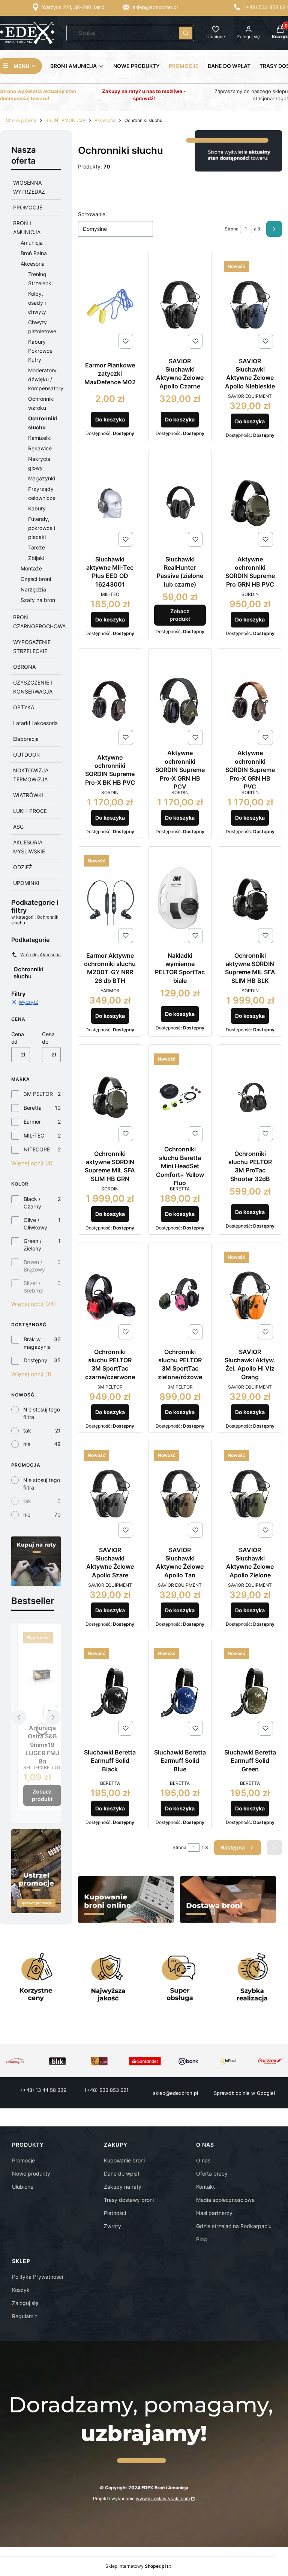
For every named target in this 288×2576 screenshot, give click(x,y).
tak (27, 1430)
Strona (232, 229)
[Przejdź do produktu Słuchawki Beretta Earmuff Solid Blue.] (180, 1692)
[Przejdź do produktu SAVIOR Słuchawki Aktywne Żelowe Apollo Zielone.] (250, 1494)
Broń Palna (34, 253)
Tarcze (37, 547)
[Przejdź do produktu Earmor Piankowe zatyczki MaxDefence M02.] (110, 305)
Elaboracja (26, 739)
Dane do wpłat (122, 2173)
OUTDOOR (26, 755)
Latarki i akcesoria (35, 723)
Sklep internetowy (136, 2566)
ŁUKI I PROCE (30, 811)
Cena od (18, 1038)
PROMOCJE (28, 207)
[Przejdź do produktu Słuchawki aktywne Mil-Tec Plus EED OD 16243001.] (110, 503)
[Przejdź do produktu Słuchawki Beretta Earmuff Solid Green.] (250, 1692)
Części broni (36, 579)
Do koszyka (110, 419)
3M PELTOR (38, 1094)
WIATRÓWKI (28, 795)
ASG (18, 827)
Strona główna (21, 120)
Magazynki (42, 478)
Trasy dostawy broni (129, 2200)
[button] (186, 33)
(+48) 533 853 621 (266, 7)
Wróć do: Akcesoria (40, 955)
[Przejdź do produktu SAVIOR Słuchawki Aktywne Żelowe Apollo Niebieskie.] (250, 305)
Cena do (48, 1038)
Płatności (115, 2213)
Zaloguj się (25, 2303)
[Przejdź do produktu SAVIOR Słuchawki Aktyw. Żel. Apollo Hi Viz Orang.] (250, 1296)
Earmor (32, 1122)
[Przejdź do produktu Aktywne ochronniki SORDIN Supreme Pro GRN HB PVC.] (250, 503)
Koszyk (21, 2290)
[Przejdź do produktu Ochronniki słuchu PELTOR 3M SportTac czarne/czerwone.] (110, 1296)
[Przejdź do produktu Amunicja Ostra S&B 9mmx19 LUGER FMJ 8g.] (42, 1676)
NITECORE (37, 1149)
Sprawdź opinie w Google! (244, 2093)
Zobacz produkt (42, 1795)
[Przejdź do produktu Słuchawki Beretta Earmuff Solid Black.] (110, 1692)
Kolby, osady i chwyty (37, 303)
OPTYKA (24, 707)
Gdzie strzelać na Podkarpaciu (234, 2226)
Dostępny (35, 1360)
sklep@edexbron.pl (155, 7)
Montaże (31, 568)
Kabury (37, 508)
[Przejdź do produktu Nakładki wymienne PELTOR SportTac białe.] (180, 899)
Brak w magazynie (37, 1343)
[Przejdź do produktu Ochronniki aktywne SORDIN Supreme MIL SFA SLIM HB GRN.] (110, 1098)
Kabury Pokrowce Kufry (40, 351)
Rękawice (40, 448)
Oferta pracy (212, 2173)
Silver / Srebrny (33, 1287)
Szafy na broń (38, 600)
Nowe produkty (31, 2173)
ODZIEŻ (23, 867)
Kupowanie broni (124, 2160)
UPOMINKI (26, 883)
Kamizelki (40, 438)
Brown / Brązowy (34, 1266)
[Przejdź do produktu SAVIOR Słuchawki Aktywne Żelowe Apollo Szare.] (110, 1494)
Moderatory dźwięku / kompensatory (46, 379)
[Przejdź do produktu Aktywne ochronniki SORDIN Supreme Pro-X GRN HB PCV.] (180, 701)
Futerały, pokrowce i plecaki (42, 528)
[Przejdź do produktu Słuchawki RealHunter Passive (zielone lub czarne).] (180, 503)
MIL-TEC (34, 1135)
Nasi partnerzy (214, 2213)
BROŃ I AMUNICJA (65, 120)
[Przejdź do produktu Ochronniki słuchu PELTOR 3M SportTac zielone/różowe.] (180, 1296)
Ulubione (23, 2187)
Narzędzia (33, 589)
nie (27, 1444)
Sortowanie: (92, 214)
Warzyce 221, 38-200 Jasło (73, 7)
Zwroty (112, 2226)
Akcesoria (105, 120)
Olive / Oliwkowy (35, 1224)
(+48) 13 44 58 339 (44, 2090)
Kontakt (205, 2187)
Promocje (23, 2160)
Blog (202, 2239)
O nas (203, 2160)
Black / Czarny (32, 1203)
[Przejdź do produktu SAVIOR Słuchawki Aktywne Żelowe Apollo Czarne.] (180, 305)
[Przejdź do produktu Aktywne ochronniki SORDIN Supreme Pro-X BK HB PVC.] (110, 701)
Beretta (33, 1108)
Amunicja (32, 243)
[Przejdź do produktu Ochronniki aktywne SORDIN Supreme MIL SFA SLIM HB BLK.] (250, 899)
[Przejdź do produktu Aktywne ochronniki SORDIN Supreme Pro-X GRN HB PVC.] (250, 701)
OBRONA (24, 667)
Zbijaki (36, 558)
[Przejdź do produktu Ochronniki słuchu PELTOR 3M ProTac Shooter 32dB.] (250, 1098)
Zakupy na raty (123, 2187)
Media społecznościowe (225, 2200)
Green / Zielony (33, 1245)
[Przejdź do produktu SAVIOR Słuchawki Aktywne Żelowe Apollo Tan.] (180, 1494)
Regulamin (25, 2316)
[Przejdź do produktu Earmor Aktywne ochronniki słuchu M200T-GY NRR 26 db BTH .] (110, 899)
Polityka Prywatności (37, 2277)
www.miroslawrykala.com (163, 2499)
